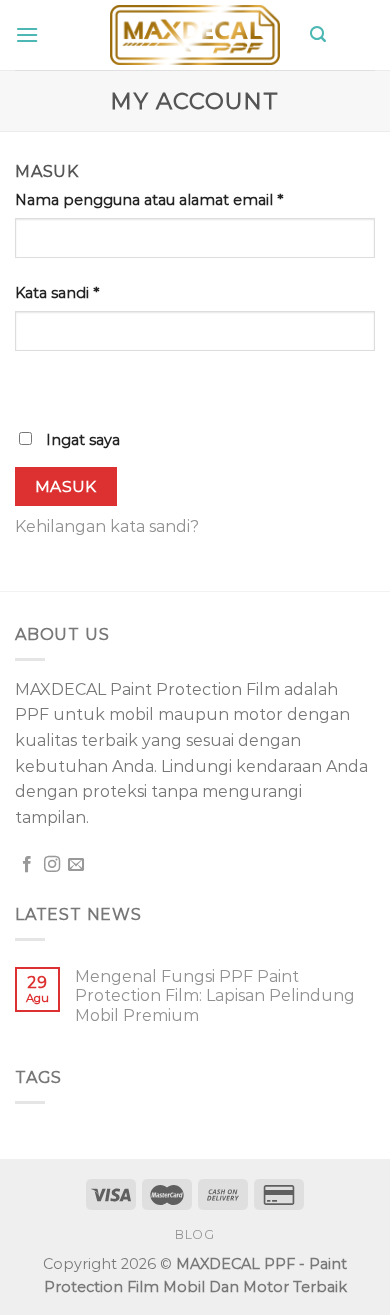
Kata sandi (57, 293)
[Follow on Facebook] (27, 865)
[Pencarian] (318, 34)
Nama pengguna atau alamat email (149, 200)
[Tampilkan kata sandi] (34, 386)
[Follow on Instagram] (52, 865)
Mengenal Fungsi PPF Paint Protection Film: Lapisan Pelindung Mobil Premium (215, 995)
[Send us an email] (76, 865)
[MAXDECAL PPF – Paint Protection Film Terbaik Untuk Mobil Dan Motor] (195, 35)
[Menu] (27, 34)
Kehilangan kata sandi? (107, 526)
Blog (194, 1234)
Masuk (66, 486)
